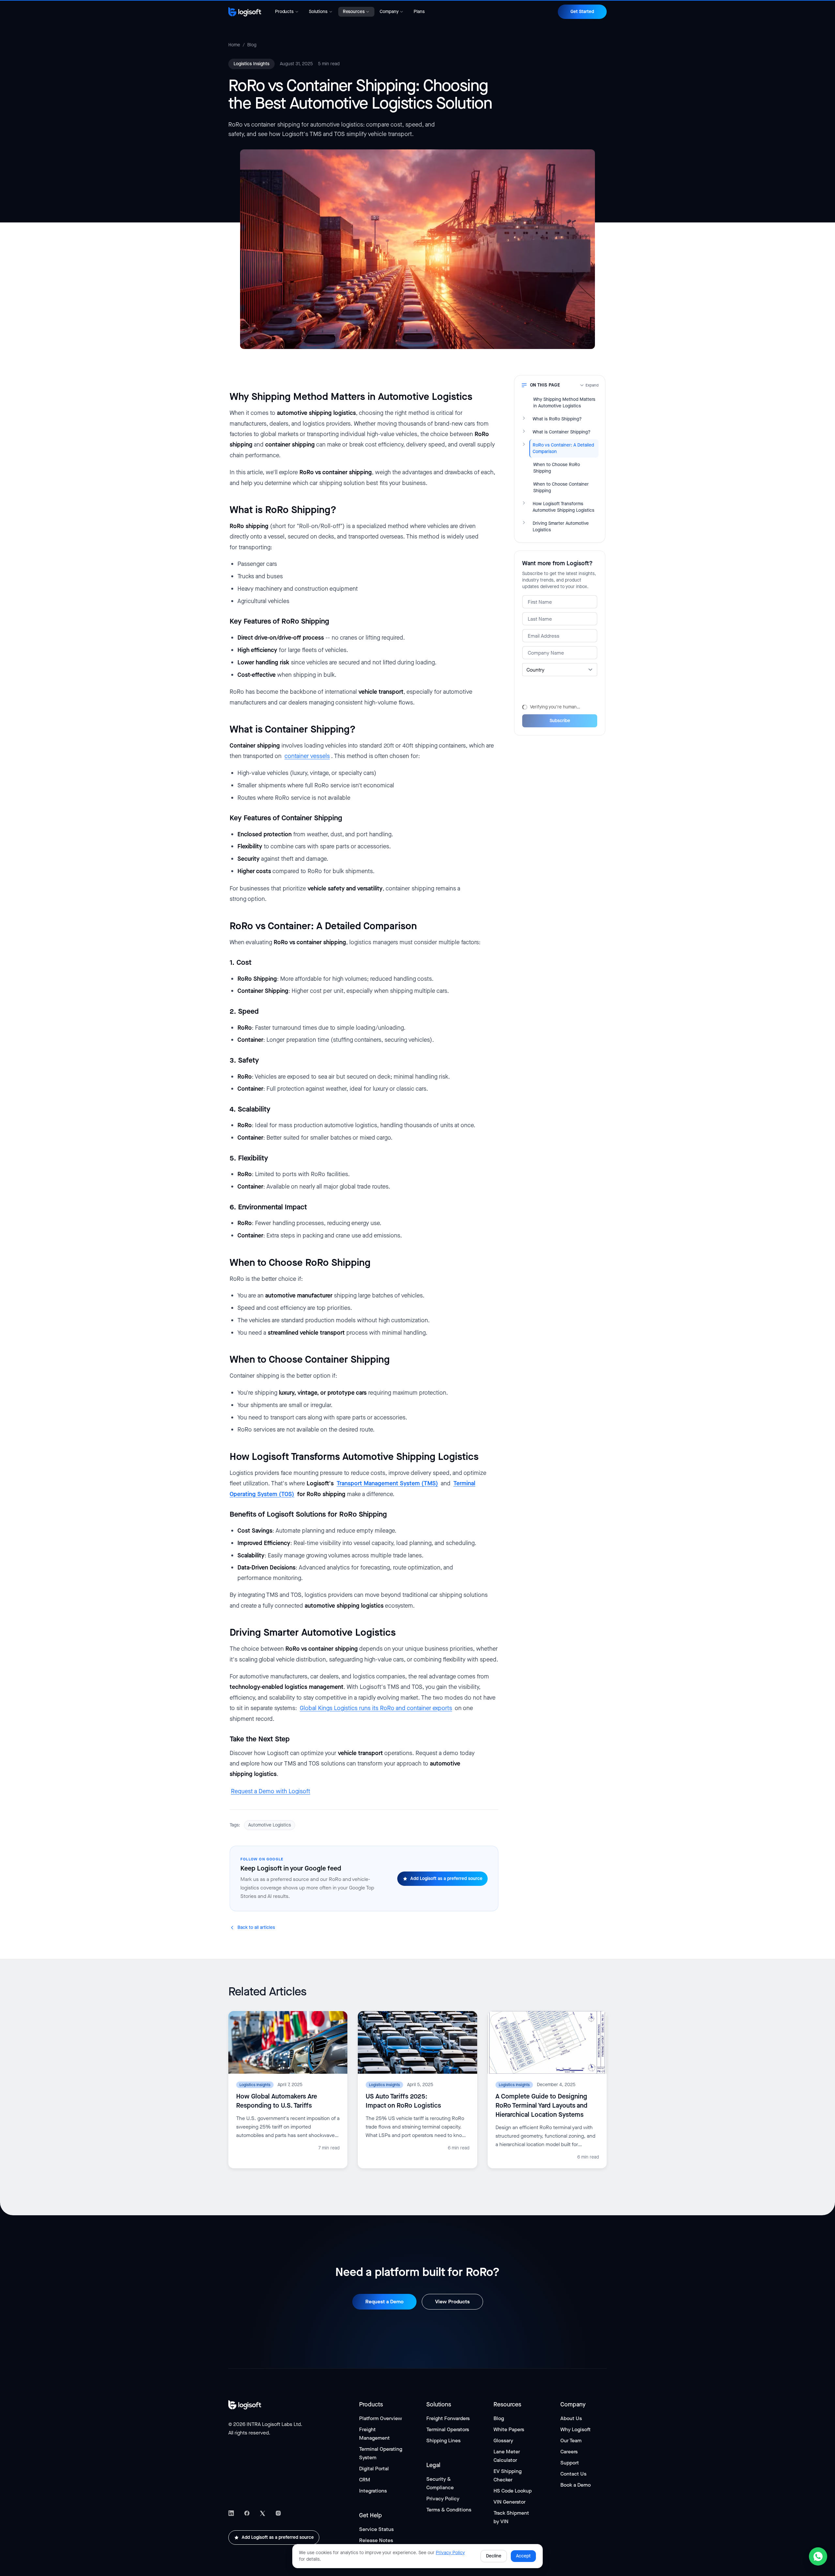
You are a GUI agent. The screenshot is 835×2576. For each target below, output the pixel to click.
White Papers (509, 2429)
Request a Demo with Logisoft (271, 1791)
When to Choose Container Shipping (561, 487)
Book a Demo (576, 2485)
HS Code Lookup (513, 2491)
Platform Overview (380, 2418)
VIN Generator (509, 2502)
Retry (528, 699)
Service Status (376, 2529)
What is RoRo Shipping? (557, 419)
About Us (571, 2418)
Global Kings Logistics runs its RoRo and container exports (376, 1708)
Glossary (503, 2440)
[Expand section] (524, 418)
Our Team (571, 2440)
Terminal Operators (448, 2429)
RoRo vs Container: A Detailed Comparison (563, 448)
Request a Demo (384, 2302)
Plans (419, 12)
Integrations (373, 2491)
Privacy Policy (443, 2499)
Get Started (582, 12)
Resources (354, 12)
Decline (494, 2556)
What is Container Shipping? (562, 432)
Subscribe (560, 719)
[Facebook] (247, 2513)
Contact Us (573, 2474)
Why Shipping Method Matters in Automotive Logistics (564, 403)
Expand (592, 385)
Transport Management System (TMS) (387, 1483)
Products (284, 12)
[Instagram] (278, 2513)
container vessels (307, 756)
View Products (452, 2302)
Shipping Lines (443, 2440)
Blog (252, 45)
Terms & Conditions (449, 2510)
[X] (263, 2513)
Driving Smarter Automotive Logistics (561, 527)
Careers (569, 2452)
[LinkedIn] (231, 2513)
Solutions (318, 12)
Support (570, 2463)
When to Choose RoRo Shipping (557, 468)
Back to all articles (256, 1927)
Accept (523, 2556)
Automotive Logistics (270, 1825)
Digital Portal (374, 2469)
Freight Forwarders (448, 2418)
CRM (365, 2480)
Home (234, 45)
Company (389, 12)
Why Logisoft (576, 2429)
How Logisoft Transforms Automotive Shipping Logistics (563, 507)
